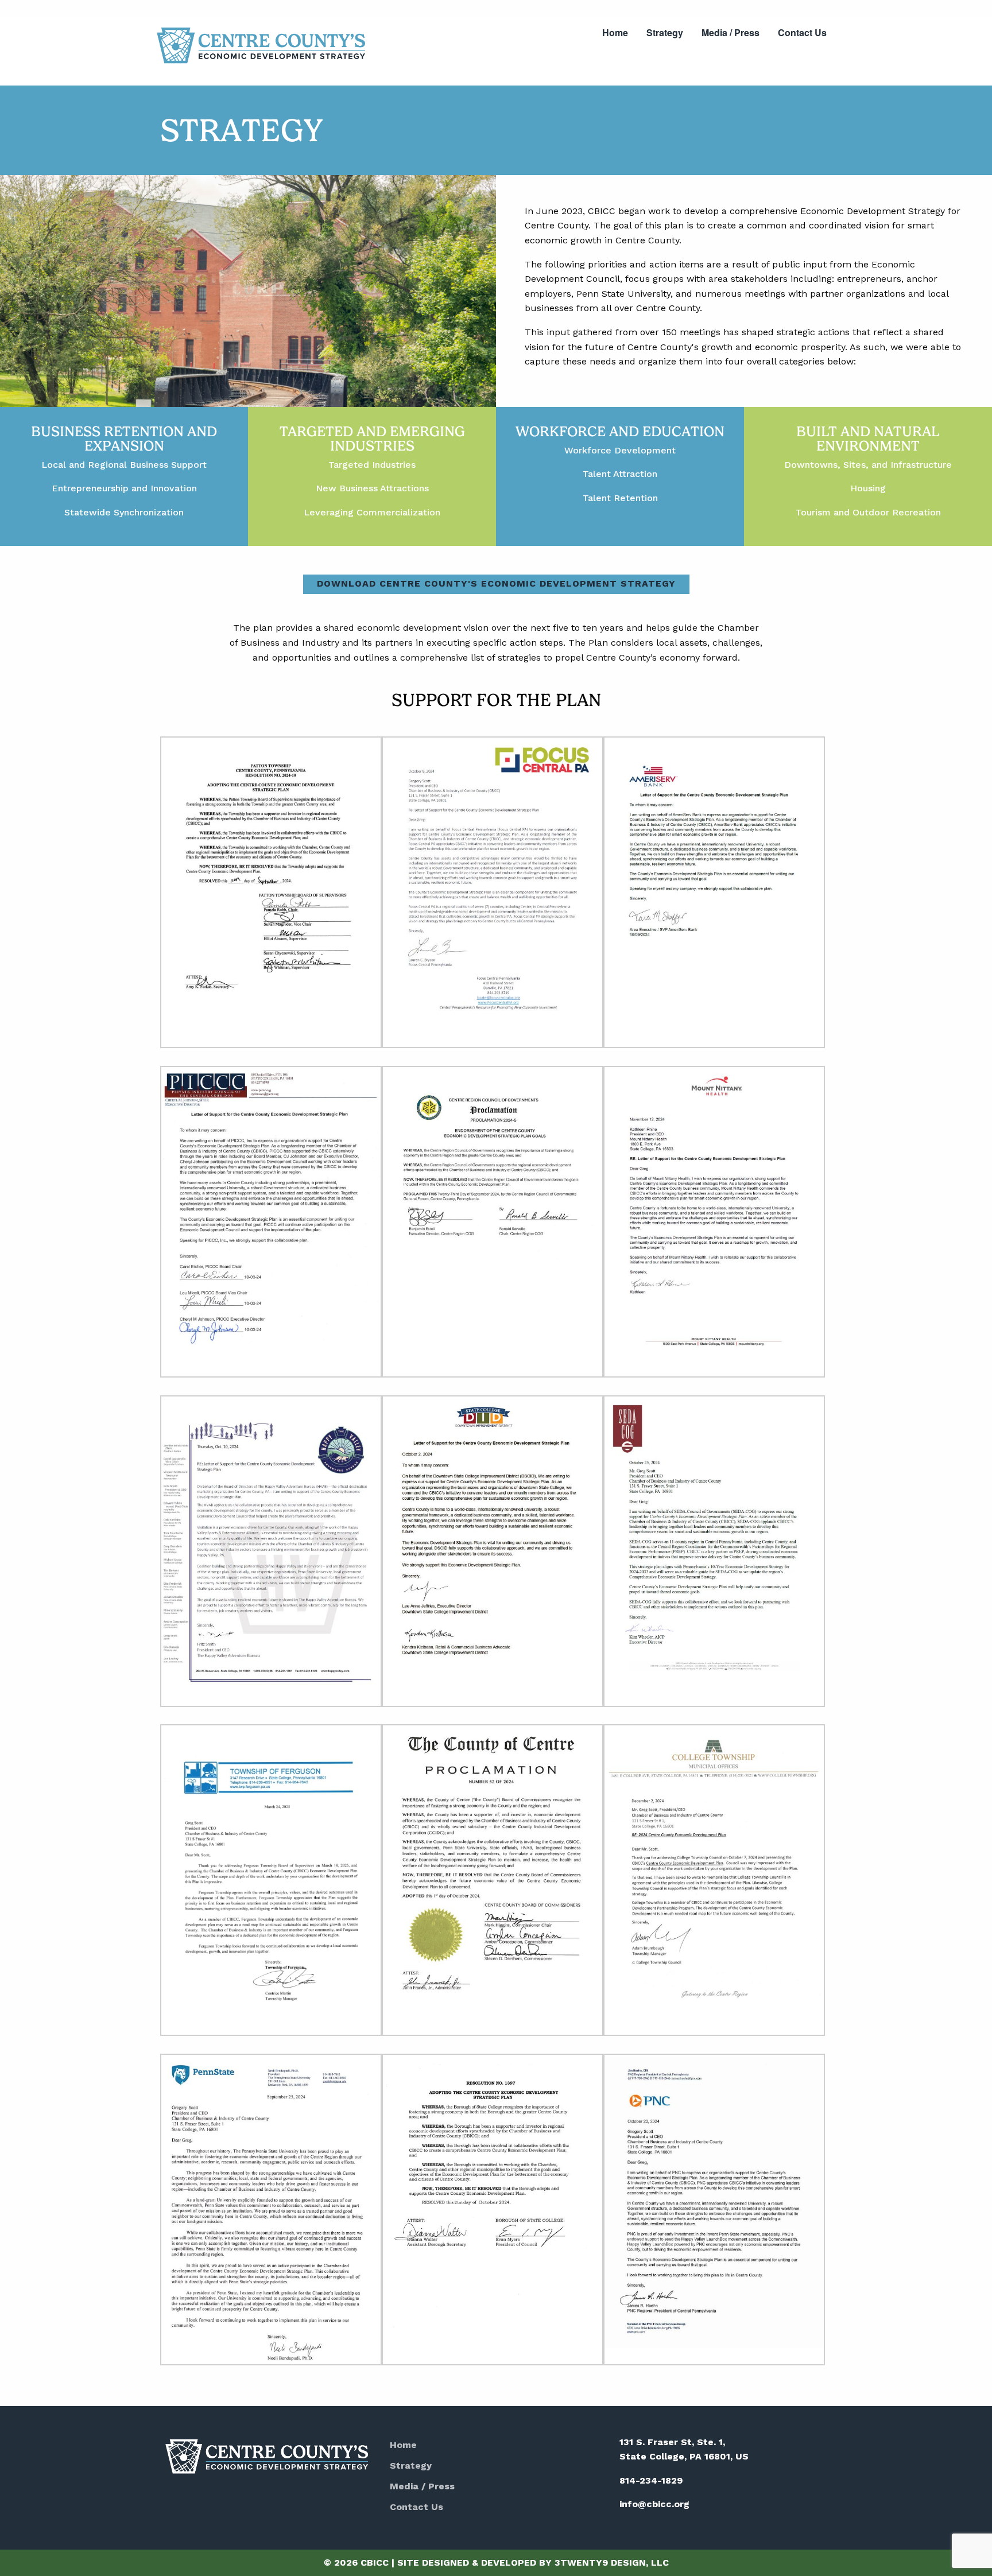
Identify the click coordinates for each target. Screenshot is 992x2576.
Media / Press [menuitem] (731, 32)
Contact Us (416, 2507)
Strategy (411, 2466)
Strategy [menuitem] (665, 32)
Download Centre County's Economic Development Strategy (496, 583)
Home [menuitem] (615, 32)
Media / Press (422, 2486)
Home (403, 2445)
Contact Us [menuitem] (802, 32)
